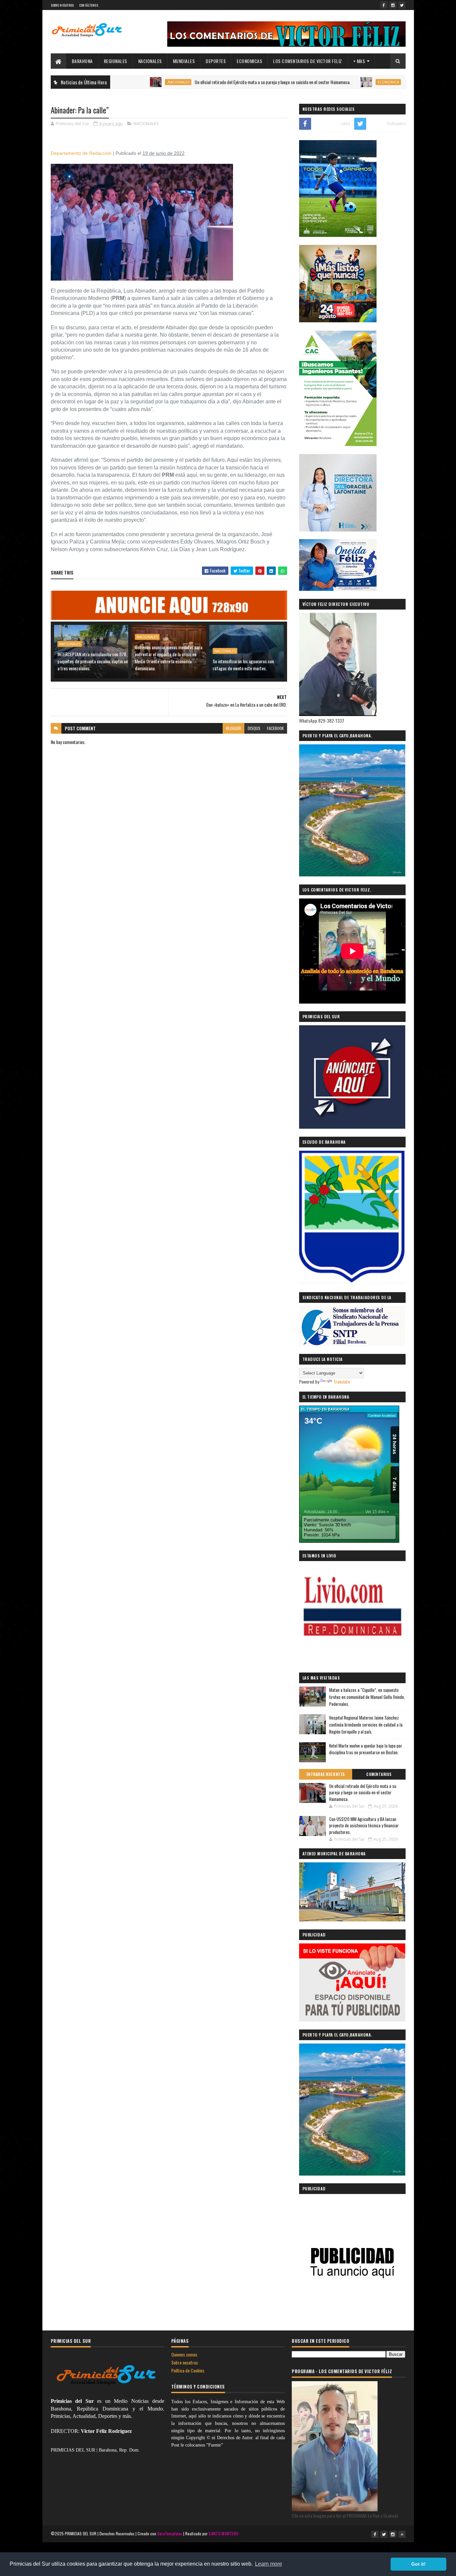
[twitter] (402, 5)
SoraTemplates (170, 2533)
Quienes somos (184, 2354)
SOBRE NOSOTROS (62, 5)
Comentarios (379, 1774)
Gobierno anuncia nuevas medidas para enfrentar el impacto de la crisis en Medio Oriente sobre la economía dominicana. (169, 658)
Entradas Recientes (326, 1774)
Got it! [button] (418, 2564)
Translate (342, 1381)
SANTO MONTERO (223, 2533)
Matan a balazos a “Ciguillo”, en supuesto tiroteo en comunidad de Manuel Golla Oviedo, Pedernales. (367, 1697)
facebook (275, 728)
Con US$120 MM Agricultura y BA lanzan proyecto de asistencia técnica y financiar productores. (364, 1825)
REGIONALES (116, 61)
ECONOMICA (320, 82)
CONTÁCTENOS (89, 5)
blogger (234, 728)
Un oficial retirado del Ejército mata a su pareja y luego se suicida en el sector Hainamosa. (205, 82)
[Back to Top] (402, 2534)
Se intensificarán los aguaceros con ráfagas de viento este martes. (243, 665)
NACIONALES (150, 61)
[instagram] (393, 5)
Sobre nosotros (185, 2362)
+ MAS (359, 61)
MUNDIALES (184, 61)
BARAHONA (82, 61)
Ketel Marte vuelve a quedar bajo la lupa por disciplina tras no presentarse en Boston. (366, 1749)
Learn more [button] (269, 2564)
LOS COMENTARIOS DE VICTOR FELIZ (308, 61)
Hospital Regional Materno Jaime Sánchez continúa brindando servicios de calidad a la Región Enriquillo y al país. (366, 1725)
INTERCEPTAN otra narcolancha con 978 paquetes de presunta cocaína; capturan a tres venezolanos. (92, 661)
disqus (254, 728)
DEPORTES (216, 61)
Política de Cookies (188, 2370)
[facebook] (384, 5)
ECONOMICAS (249, 61)
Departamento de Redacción (81, 153)
